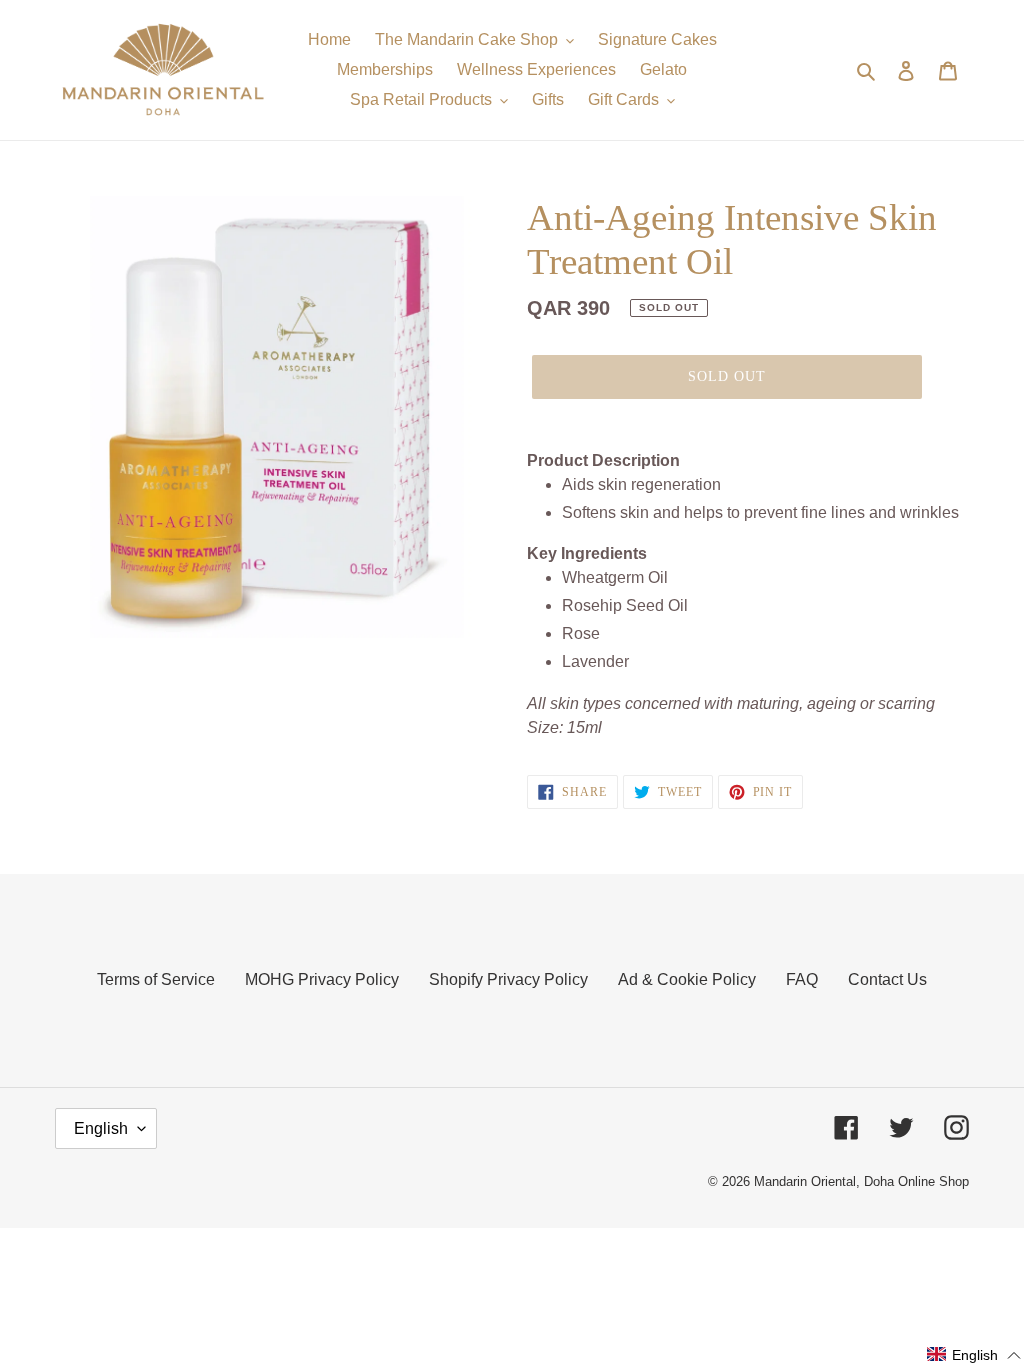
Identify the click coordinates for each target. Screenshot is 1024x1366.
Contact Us (887, 979)
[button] (974, 1355)
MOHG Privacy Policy (322, 979)
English (101, 1128)
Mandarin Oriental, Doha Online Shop (861, 1181)
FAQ (802, 979)
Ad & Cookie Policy (687, 979)
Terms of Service (156, 979)
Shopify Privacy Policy (508, 979)
